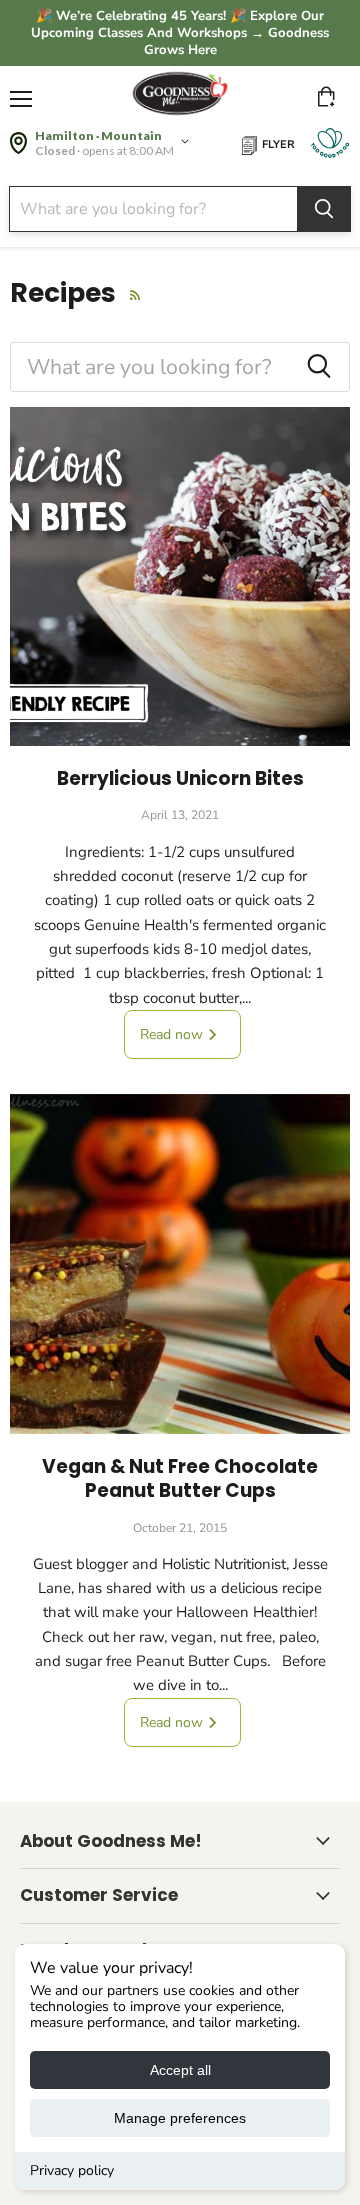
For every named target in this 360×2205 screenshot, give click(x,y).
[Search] (324, 209)
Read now (173, 1034)
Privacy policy (72, 2170)
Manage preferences (180, 2118)
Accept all (180, 2070)
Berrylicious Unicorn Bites (180, 778)
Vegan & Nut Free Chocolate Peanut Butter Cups (180, 1478)
